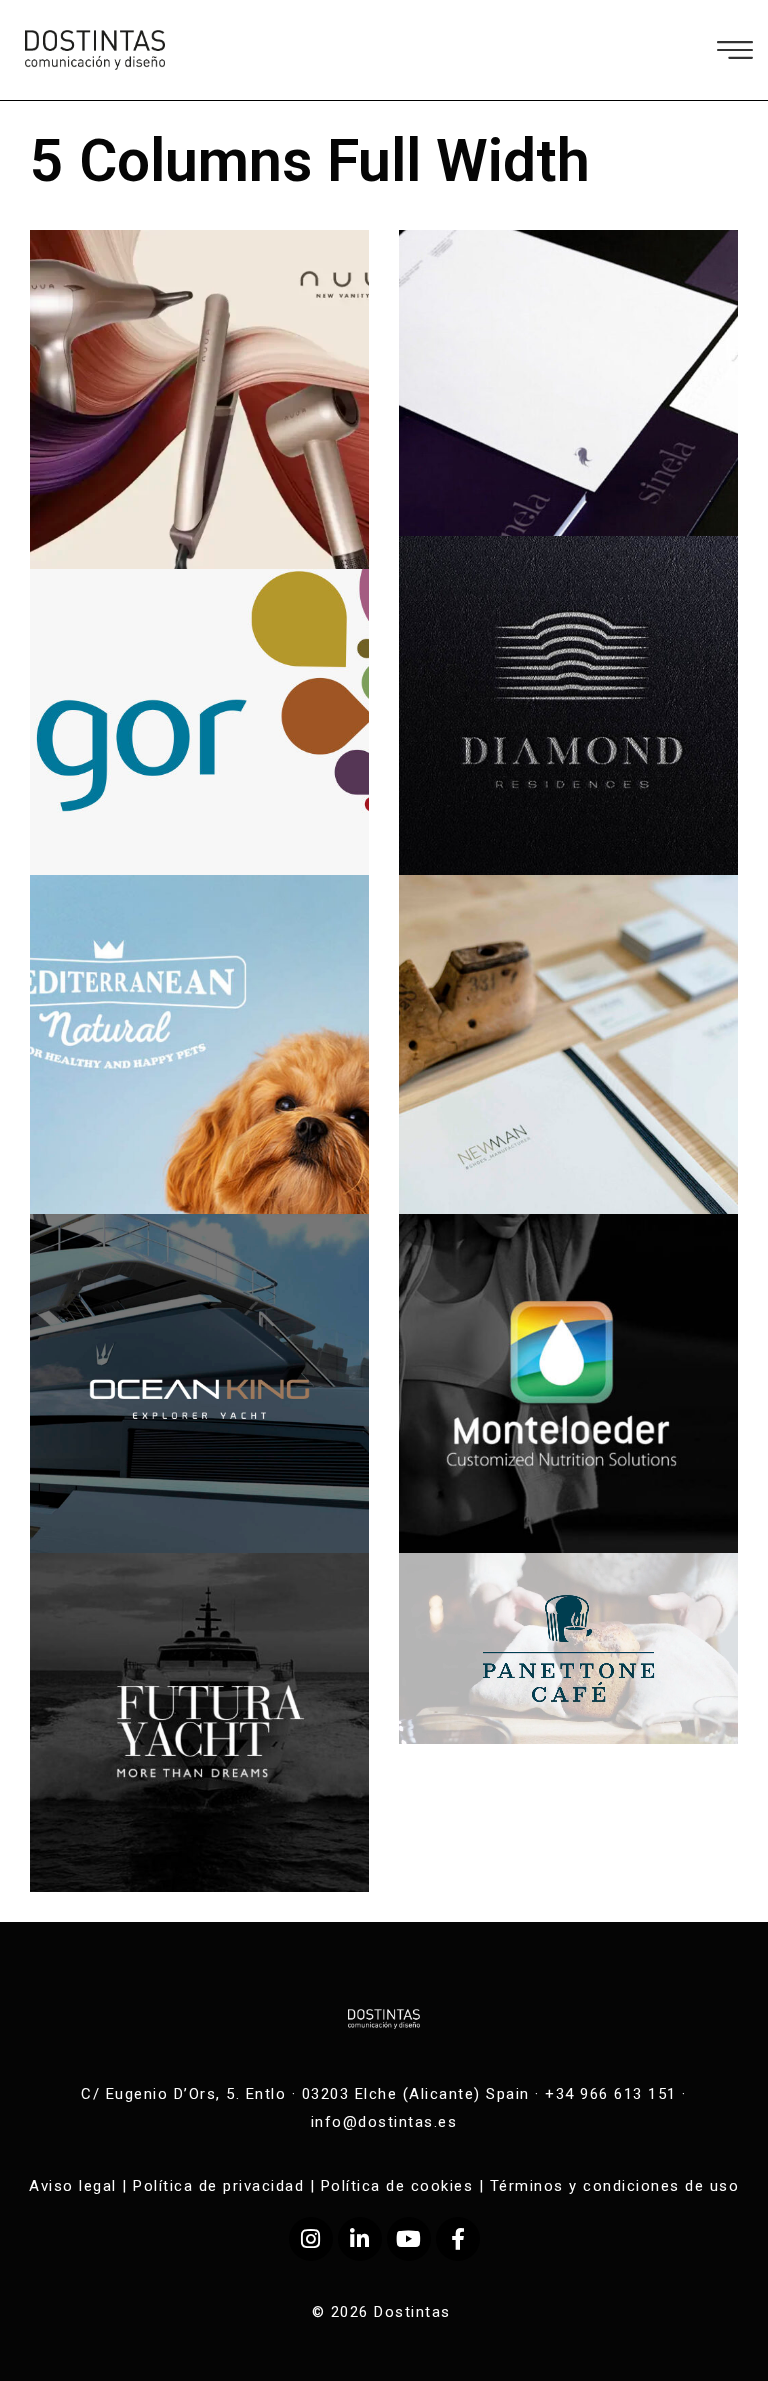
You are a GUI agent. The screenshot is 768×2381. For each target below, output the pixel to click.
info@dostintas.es (384, 2122)
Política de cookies (397, 2186)
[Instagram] (311, 2239)
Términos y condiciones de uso (615, 2186)
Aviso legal (73, 2186)
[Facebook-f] (458, 2239)
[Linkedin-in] (360, 2239)
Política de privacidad (218, 2186)
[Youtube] (409, 2239)
